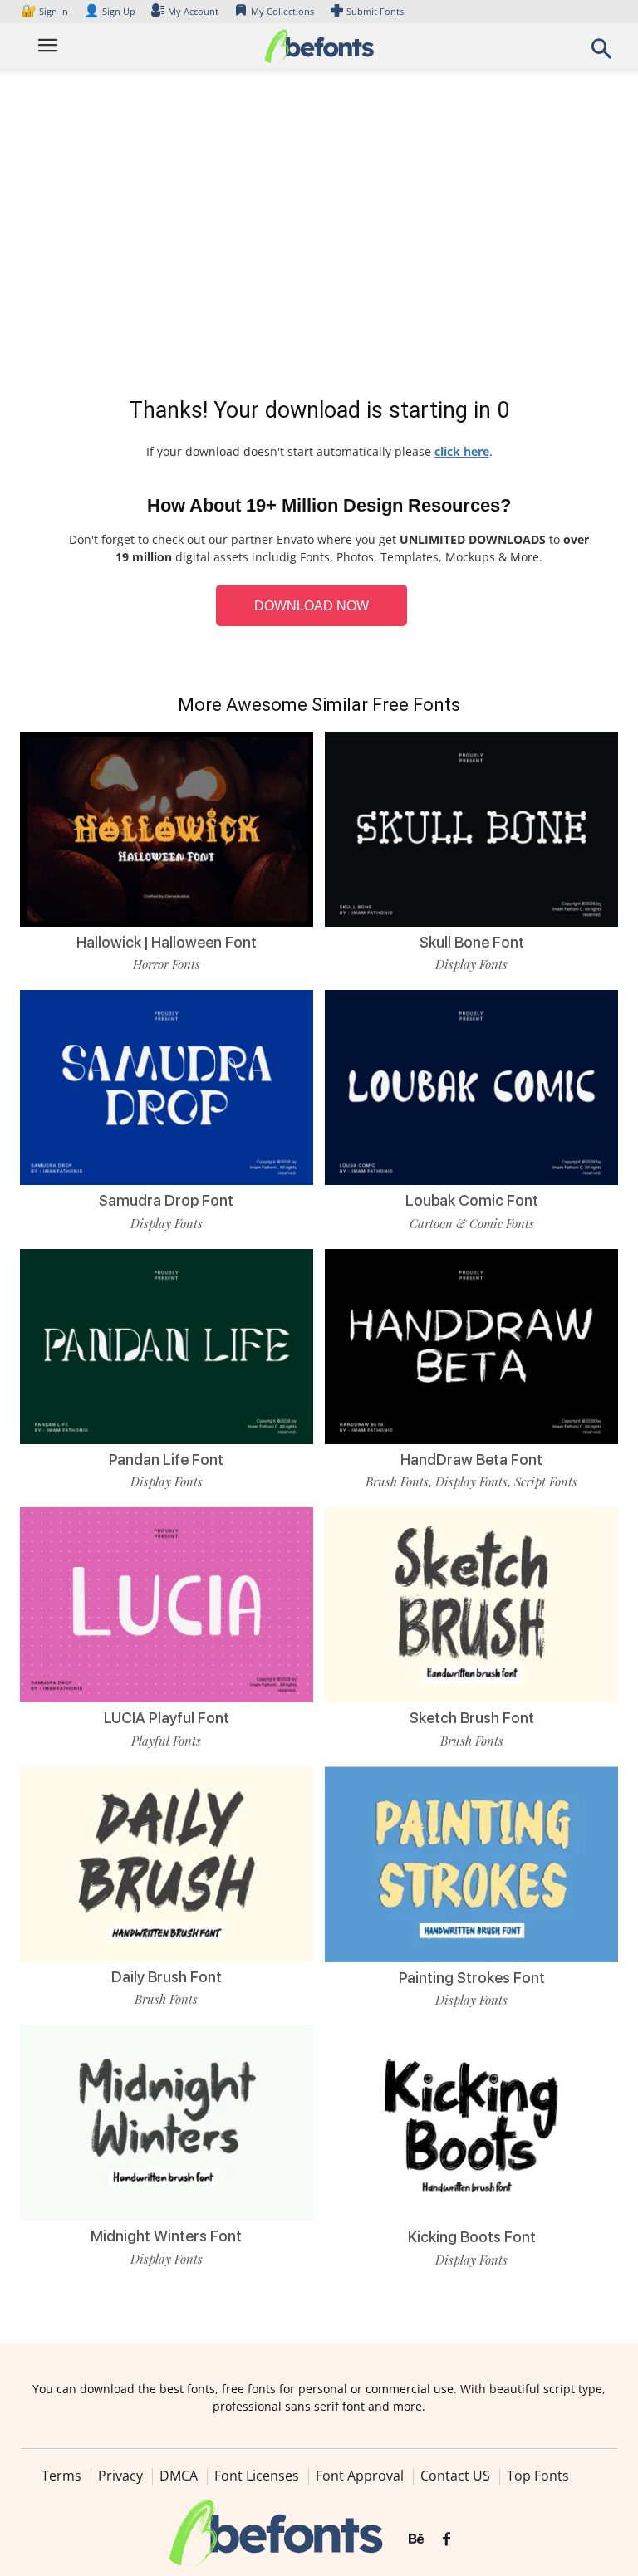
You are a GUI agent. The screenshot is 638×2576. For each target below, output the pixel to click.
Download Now (312, 606)
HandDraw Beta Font (471, 1459)
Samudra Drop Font (166, 1200)
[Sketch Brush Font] (471, 1604)
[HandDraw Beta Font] (471, 1345)
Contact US (455, 2476)
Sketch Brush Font (472, 1718)
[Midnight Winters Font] (167, 2121)
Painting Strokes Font (472, 1978)
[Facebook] (447, 2539)
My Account (193, 11)
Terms (61, 2476)
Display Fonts (471, 964)
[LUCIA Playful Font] (167, 1604)
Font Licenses (257, 2476)
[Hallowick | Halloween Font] (167, 828)
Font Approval (360, 2476)
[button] (601, 54)
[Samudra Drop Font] (167, 1087)
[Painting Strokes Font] (471, 1863)
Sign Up (110, 11)
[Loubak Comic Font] (471, 1087)
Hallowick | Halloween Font (167, 942)
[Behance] (416, 2539)
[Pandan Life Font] (167, 1345)
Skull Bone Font (472, 942)
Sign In (46, 11)
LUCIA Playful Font (167, 1718)
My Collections (282, 11)
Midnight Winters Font (166, 2236)
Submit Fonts (375, 11)
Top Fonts (538, 2476)
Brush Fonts (397, 1481)
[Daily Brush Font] (167, 1862)
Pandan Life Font (166, 1459)
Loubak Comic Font (472, 1200)
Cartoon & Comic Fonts (472, 1223)
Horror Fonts (167, 964)
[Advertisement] (319, 236)
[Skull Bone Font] (471, 828)
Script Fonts (546, 1481)
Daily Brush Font (167, 1977)
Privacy (120, 2476)
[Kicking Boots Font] (471, 2122)
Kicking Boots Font (472, 2237)
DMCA (179, 2476)
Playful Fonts (166, 1741)
